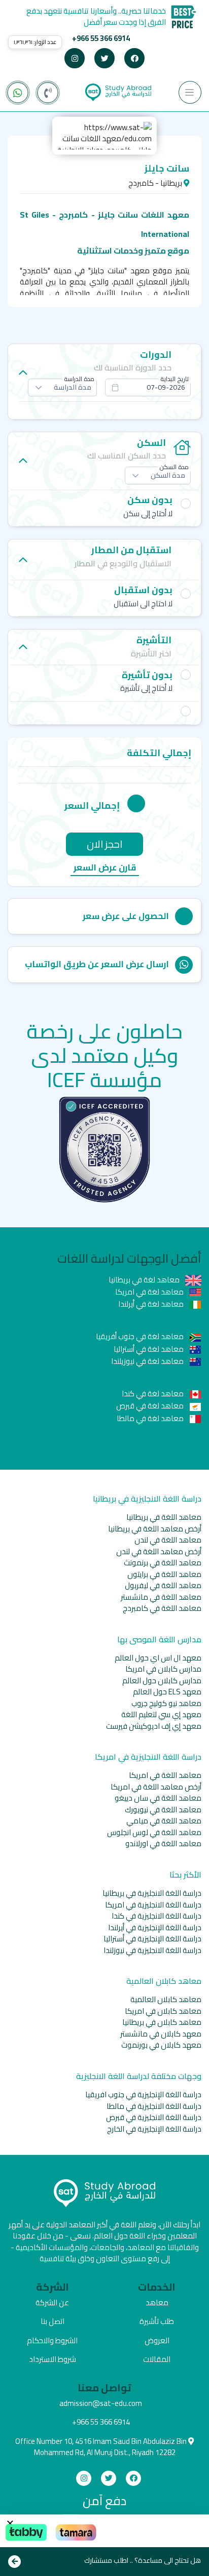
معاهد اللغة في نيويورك (163, 1810)
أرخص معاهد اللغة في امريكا (156, 1787)
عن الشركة (52, 2302)
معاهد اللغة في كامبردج (162, 1608)
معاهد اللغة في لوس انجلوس (154, 1832)
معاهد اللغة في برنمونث (163, 1563)
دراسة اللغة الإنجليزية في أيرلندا (155, 1927)
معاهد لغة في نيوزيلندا (148, 1361)
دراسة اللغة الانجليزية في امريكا (153, 1905)
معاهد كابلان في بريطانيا (162, 2022)
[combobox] (148, 387)
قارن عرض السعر (105, 868)
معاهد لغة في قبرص (151, 1406)
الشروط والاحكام (52, 2340)
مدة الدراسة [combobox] (73, 387)
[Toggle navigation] (190, 92)
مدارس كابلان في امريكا (163, 1669)
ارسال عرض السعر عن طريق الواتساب (97, 964)
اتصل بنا (53, 2321)
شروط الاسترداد (53, 2359)
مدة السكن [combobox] (168, 475)
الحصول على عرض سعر (126, 916)
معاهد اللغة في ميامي (164, 1821)
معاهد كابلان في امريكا (163, 2011)
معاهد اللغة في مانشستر (161, 1597)
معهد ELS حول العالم (167, 1692)
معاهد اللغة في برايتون (164, 1574)
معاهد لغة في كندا (153, 1394)
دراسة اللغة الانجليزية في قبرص (154, 2117)
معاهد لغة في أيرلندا (152, 1304)
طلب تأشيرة (157, 2321)
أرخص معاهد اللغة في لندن (159, 1551)
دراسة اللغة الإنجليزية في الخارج (154, 2129)
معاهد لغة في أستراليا (149, 1349)
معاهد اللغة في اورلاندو (163, 1843)
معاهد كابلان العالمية (166, 1999)
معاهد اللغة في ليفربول (163, 1585)
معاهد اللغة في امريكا (165, 1775)
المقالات (157, 2359)
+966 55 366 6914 (101, 38)
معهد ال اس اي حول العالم (158, 1658)
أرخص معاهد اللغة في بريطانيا (155, 1529)
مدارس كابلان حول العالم (162, 1680)
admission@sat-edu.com (101, 2403)
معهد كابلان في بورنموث (161, 2045)
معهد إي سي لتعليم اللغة (161, 1714)
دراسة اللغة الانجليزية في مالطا (154, 2106)
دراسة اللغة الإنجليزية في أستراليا (152, 1939)
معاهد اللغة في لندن (168, 1540)
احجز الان (104, 844)
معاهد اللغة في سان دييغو (158, 1798)
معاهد (157, 2302)
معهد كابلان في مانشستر (161, 2034)
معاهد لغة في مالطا (151, 1418)
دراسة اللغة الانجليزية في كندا (156, 1916)
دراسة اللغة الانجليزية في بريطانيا (152, 1893)
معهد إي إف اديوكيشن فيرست (154, 1726)
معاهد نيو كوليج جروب (166, 1703)
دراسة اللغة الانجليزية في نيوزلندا (152, 1950)
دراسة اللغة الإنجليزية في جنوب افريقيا (143, 2094)
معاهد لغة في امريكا (150, 1292)
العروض (157, 2340)
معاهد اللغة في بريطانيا (164, 1517)
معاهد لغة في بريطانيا (145, 1280)
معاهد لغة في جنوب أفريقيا (141, 1336)
